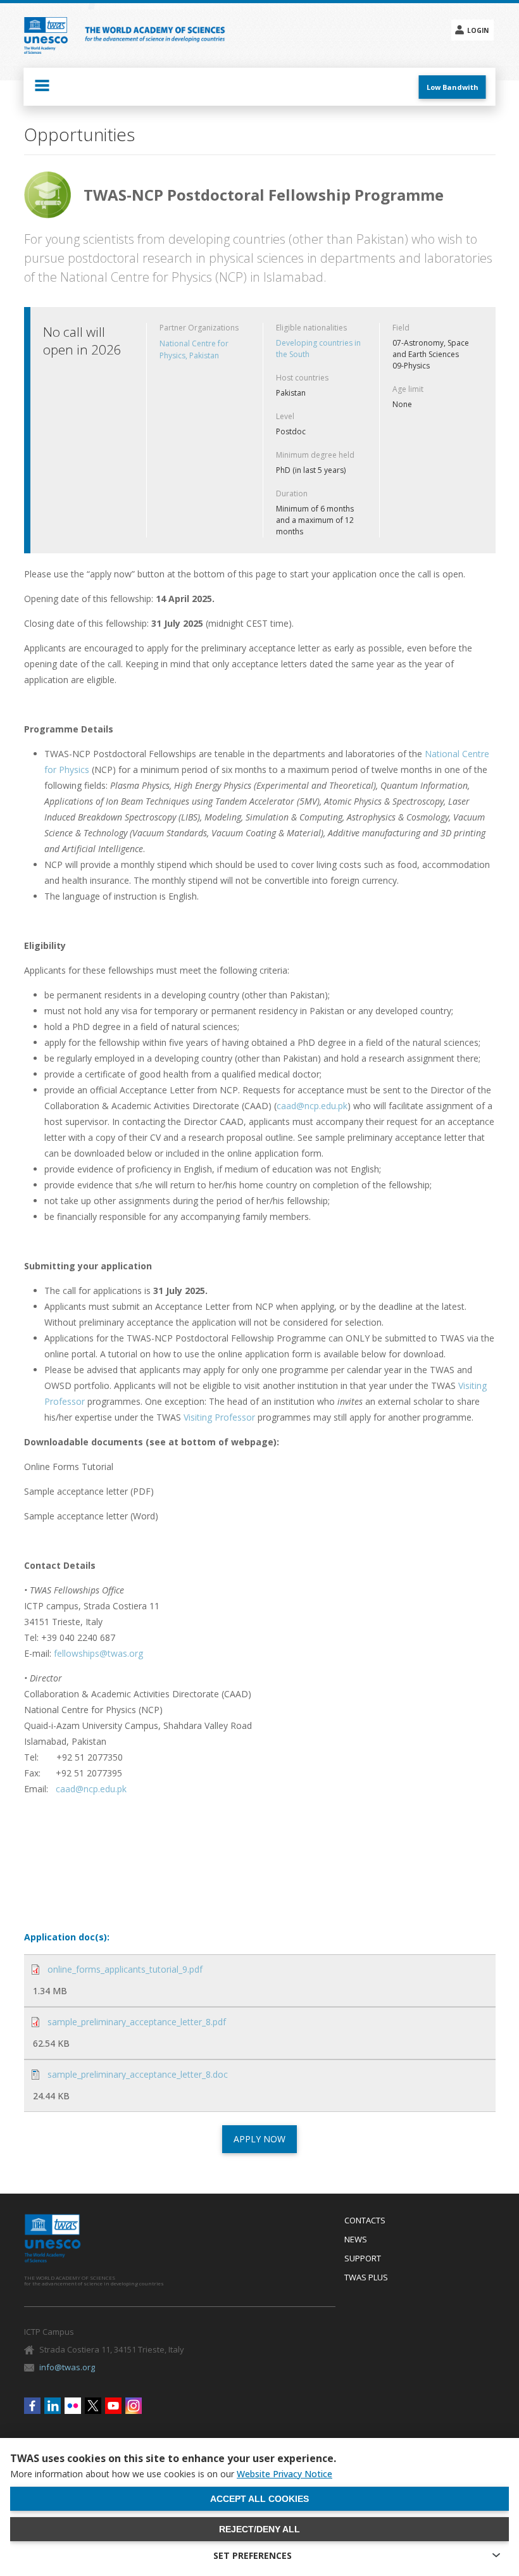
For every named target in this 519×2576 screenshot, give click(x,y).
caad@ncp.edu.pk (312, 1106)
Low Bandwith (453, 87)
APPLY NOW (259, 2139)
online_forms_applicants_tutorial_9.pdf (125, 1969)
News (356, 2240)
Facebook (32, 2406)
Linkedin (53, 2406)
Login (478, 30)
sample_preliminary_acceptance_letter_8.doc (138, 2074)
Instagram (134, 2406)
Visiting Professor (219, 1417)
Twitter (93, 2406)
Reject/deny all (259, 2529)
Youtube (113, 2406)
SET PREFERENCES (253, 2555)
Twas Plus (366, 2278)
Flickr (73, 2406)
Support (363, 2259)
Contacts (365, 2221)
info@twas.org (67, 2367)
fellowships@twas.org (98, 1653)
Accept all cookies (259, 2499)
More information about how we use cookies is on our (171, 2474)
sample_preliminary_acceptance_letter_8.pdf (137, 2022)
